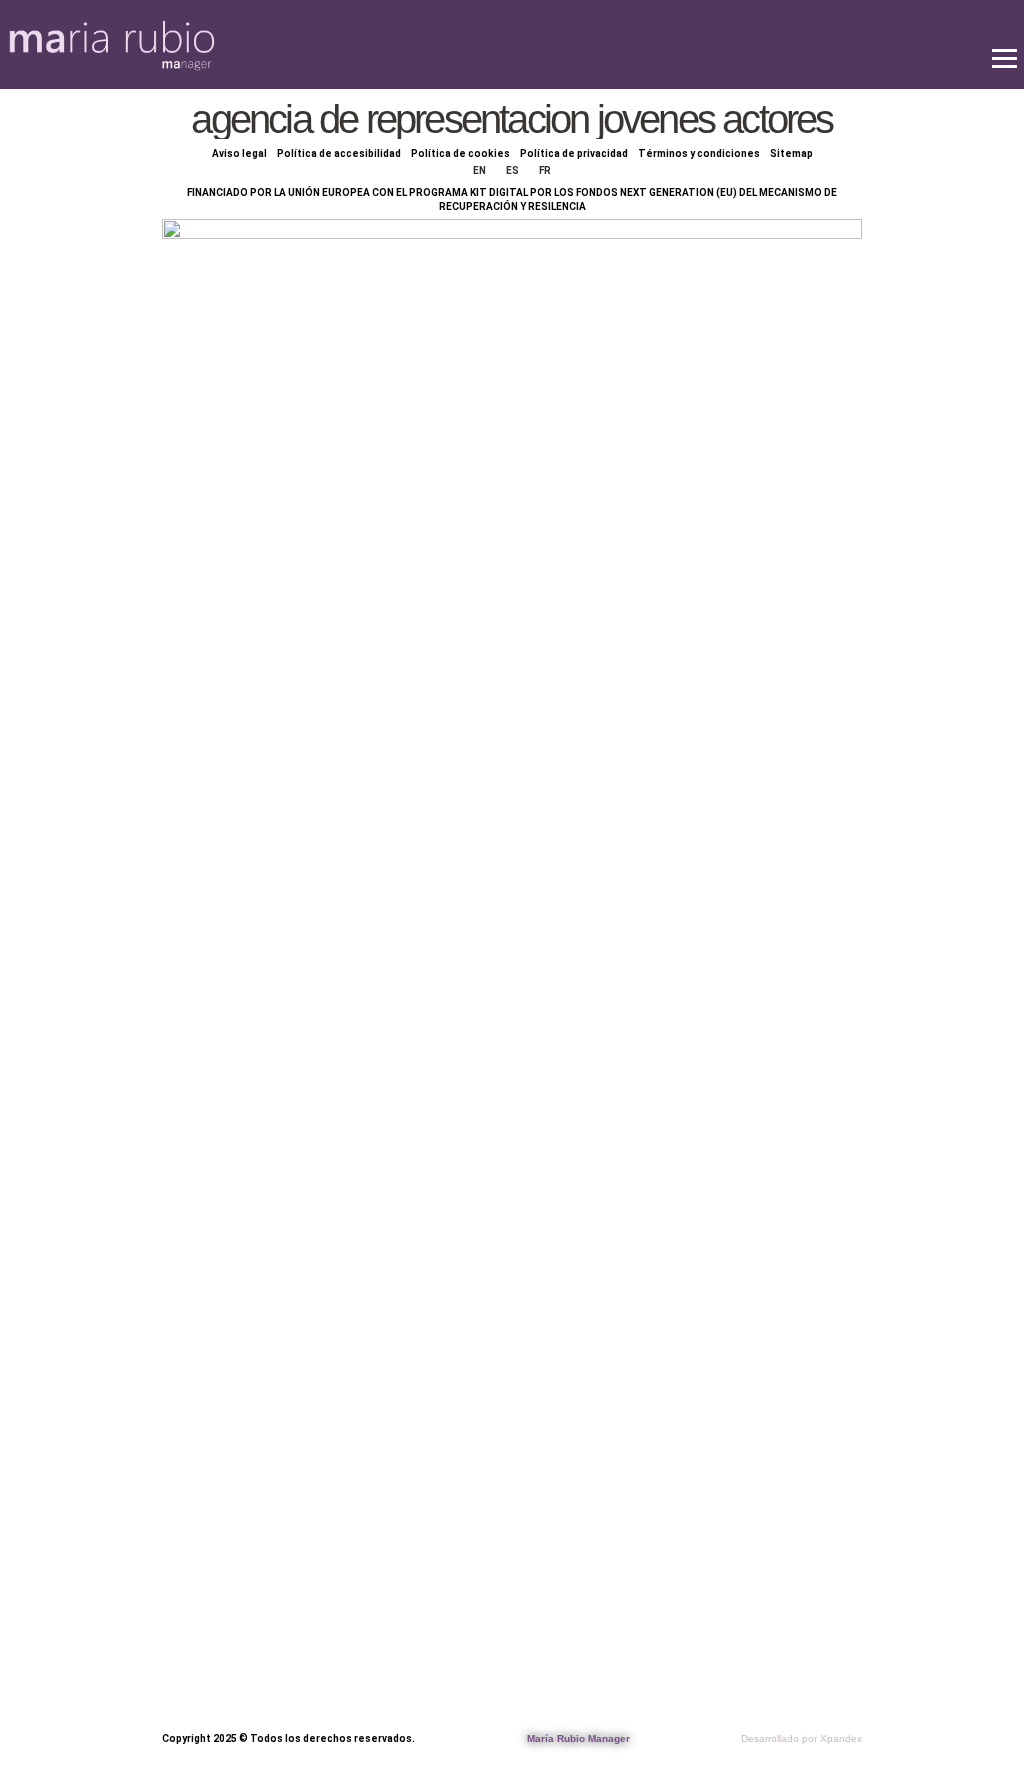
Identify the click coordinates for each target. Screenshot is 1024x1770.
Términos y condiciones (699, 153)
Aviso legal (239, 153)
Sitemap (791, 153)
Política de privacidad (574, 153)
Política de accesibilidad (339, 153)
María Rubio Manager (578, 1738)
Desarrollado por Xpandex (801, 1738)
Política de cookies (460, 153)
